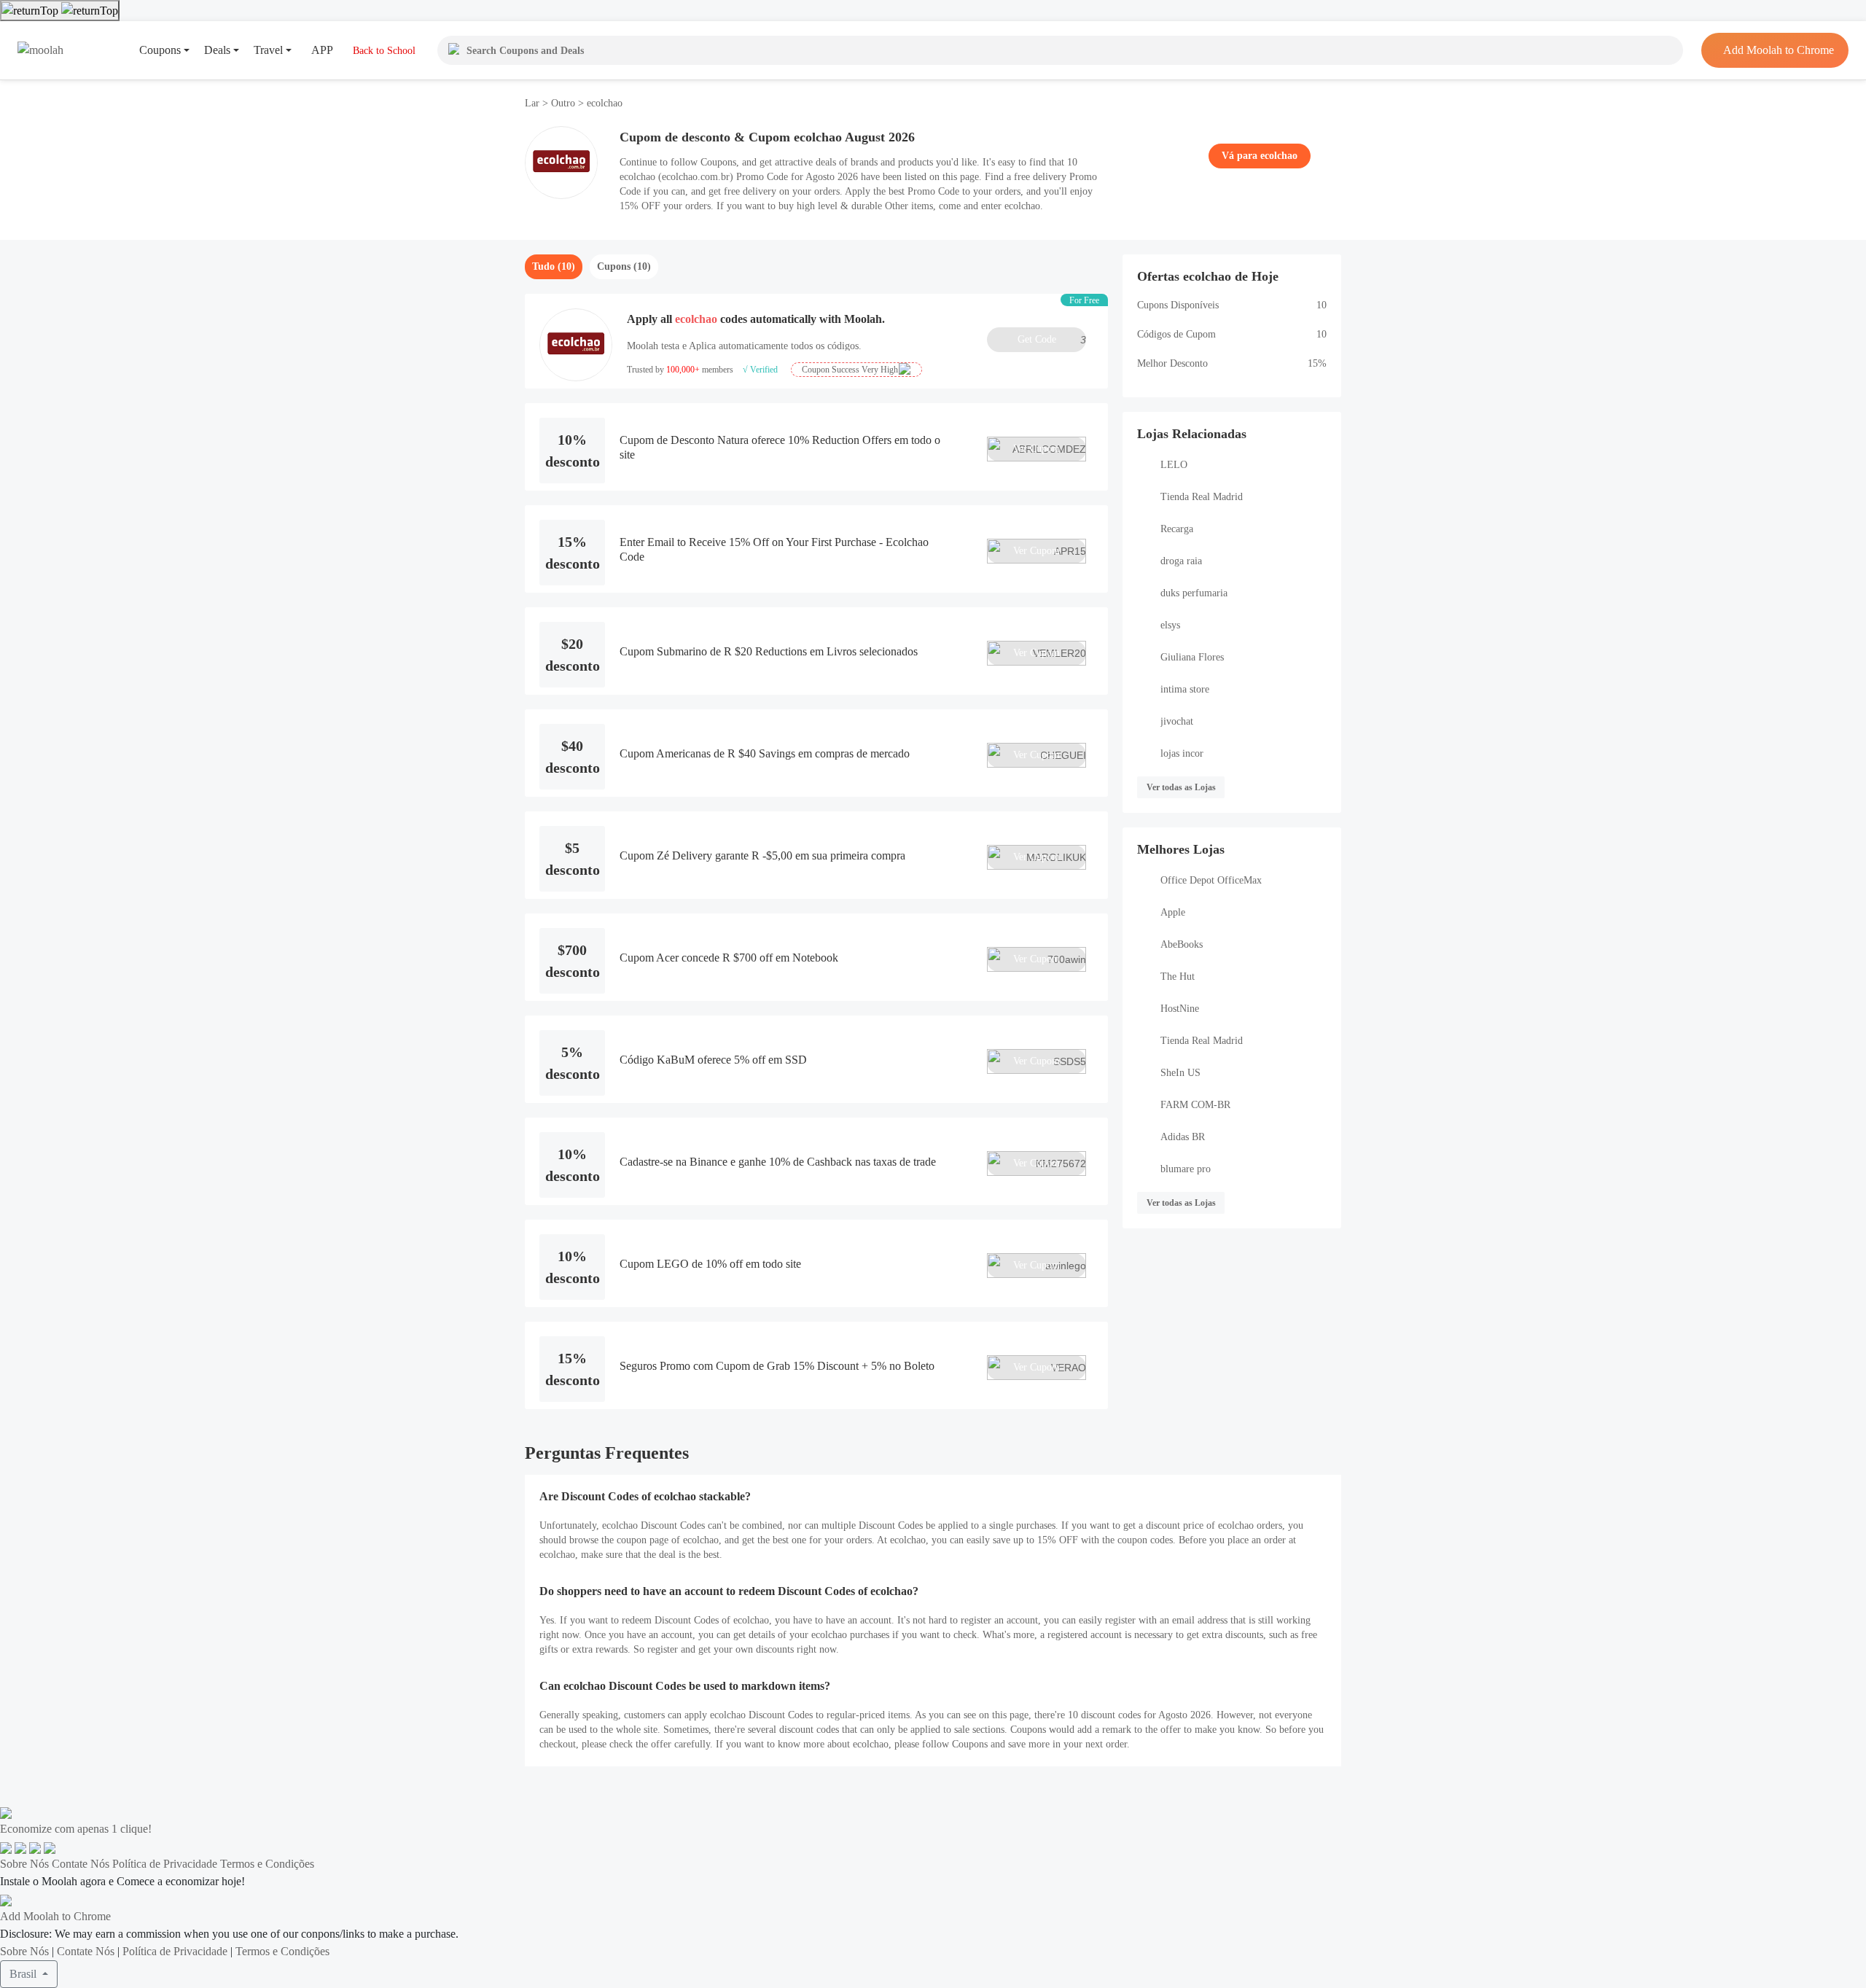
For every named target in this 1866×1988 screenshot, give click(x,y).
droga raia (1181, 561)
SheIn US (1180, 1073)
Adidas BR (1183, 1137)
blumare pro (1186, 1169)
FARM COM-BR (1195, 1105)
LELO (1174, 465)
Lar (534, 103)
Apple (1173, 912)
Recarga (1177, 529)
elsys (1170, 625)
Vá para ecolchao (1260, 156)
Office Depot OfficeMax (1211, 880)
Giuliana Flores (1192, 657)
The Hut (1178, 977)
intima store (1185, 689)
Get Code (1052, 340)
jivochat (1177, 721)
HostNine (1180, 1009)
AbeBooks (1182, 944)
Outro (563, 103)
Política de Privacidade (165, 1864)
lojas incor (1182, 753)
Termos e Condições (267, 1864)
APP (322, 50)
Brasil (24, 1974)
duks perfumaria (1194, 593)
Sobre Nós (24, 1864)
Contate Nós (81, 1864)
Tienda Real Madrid (1202, 497)
